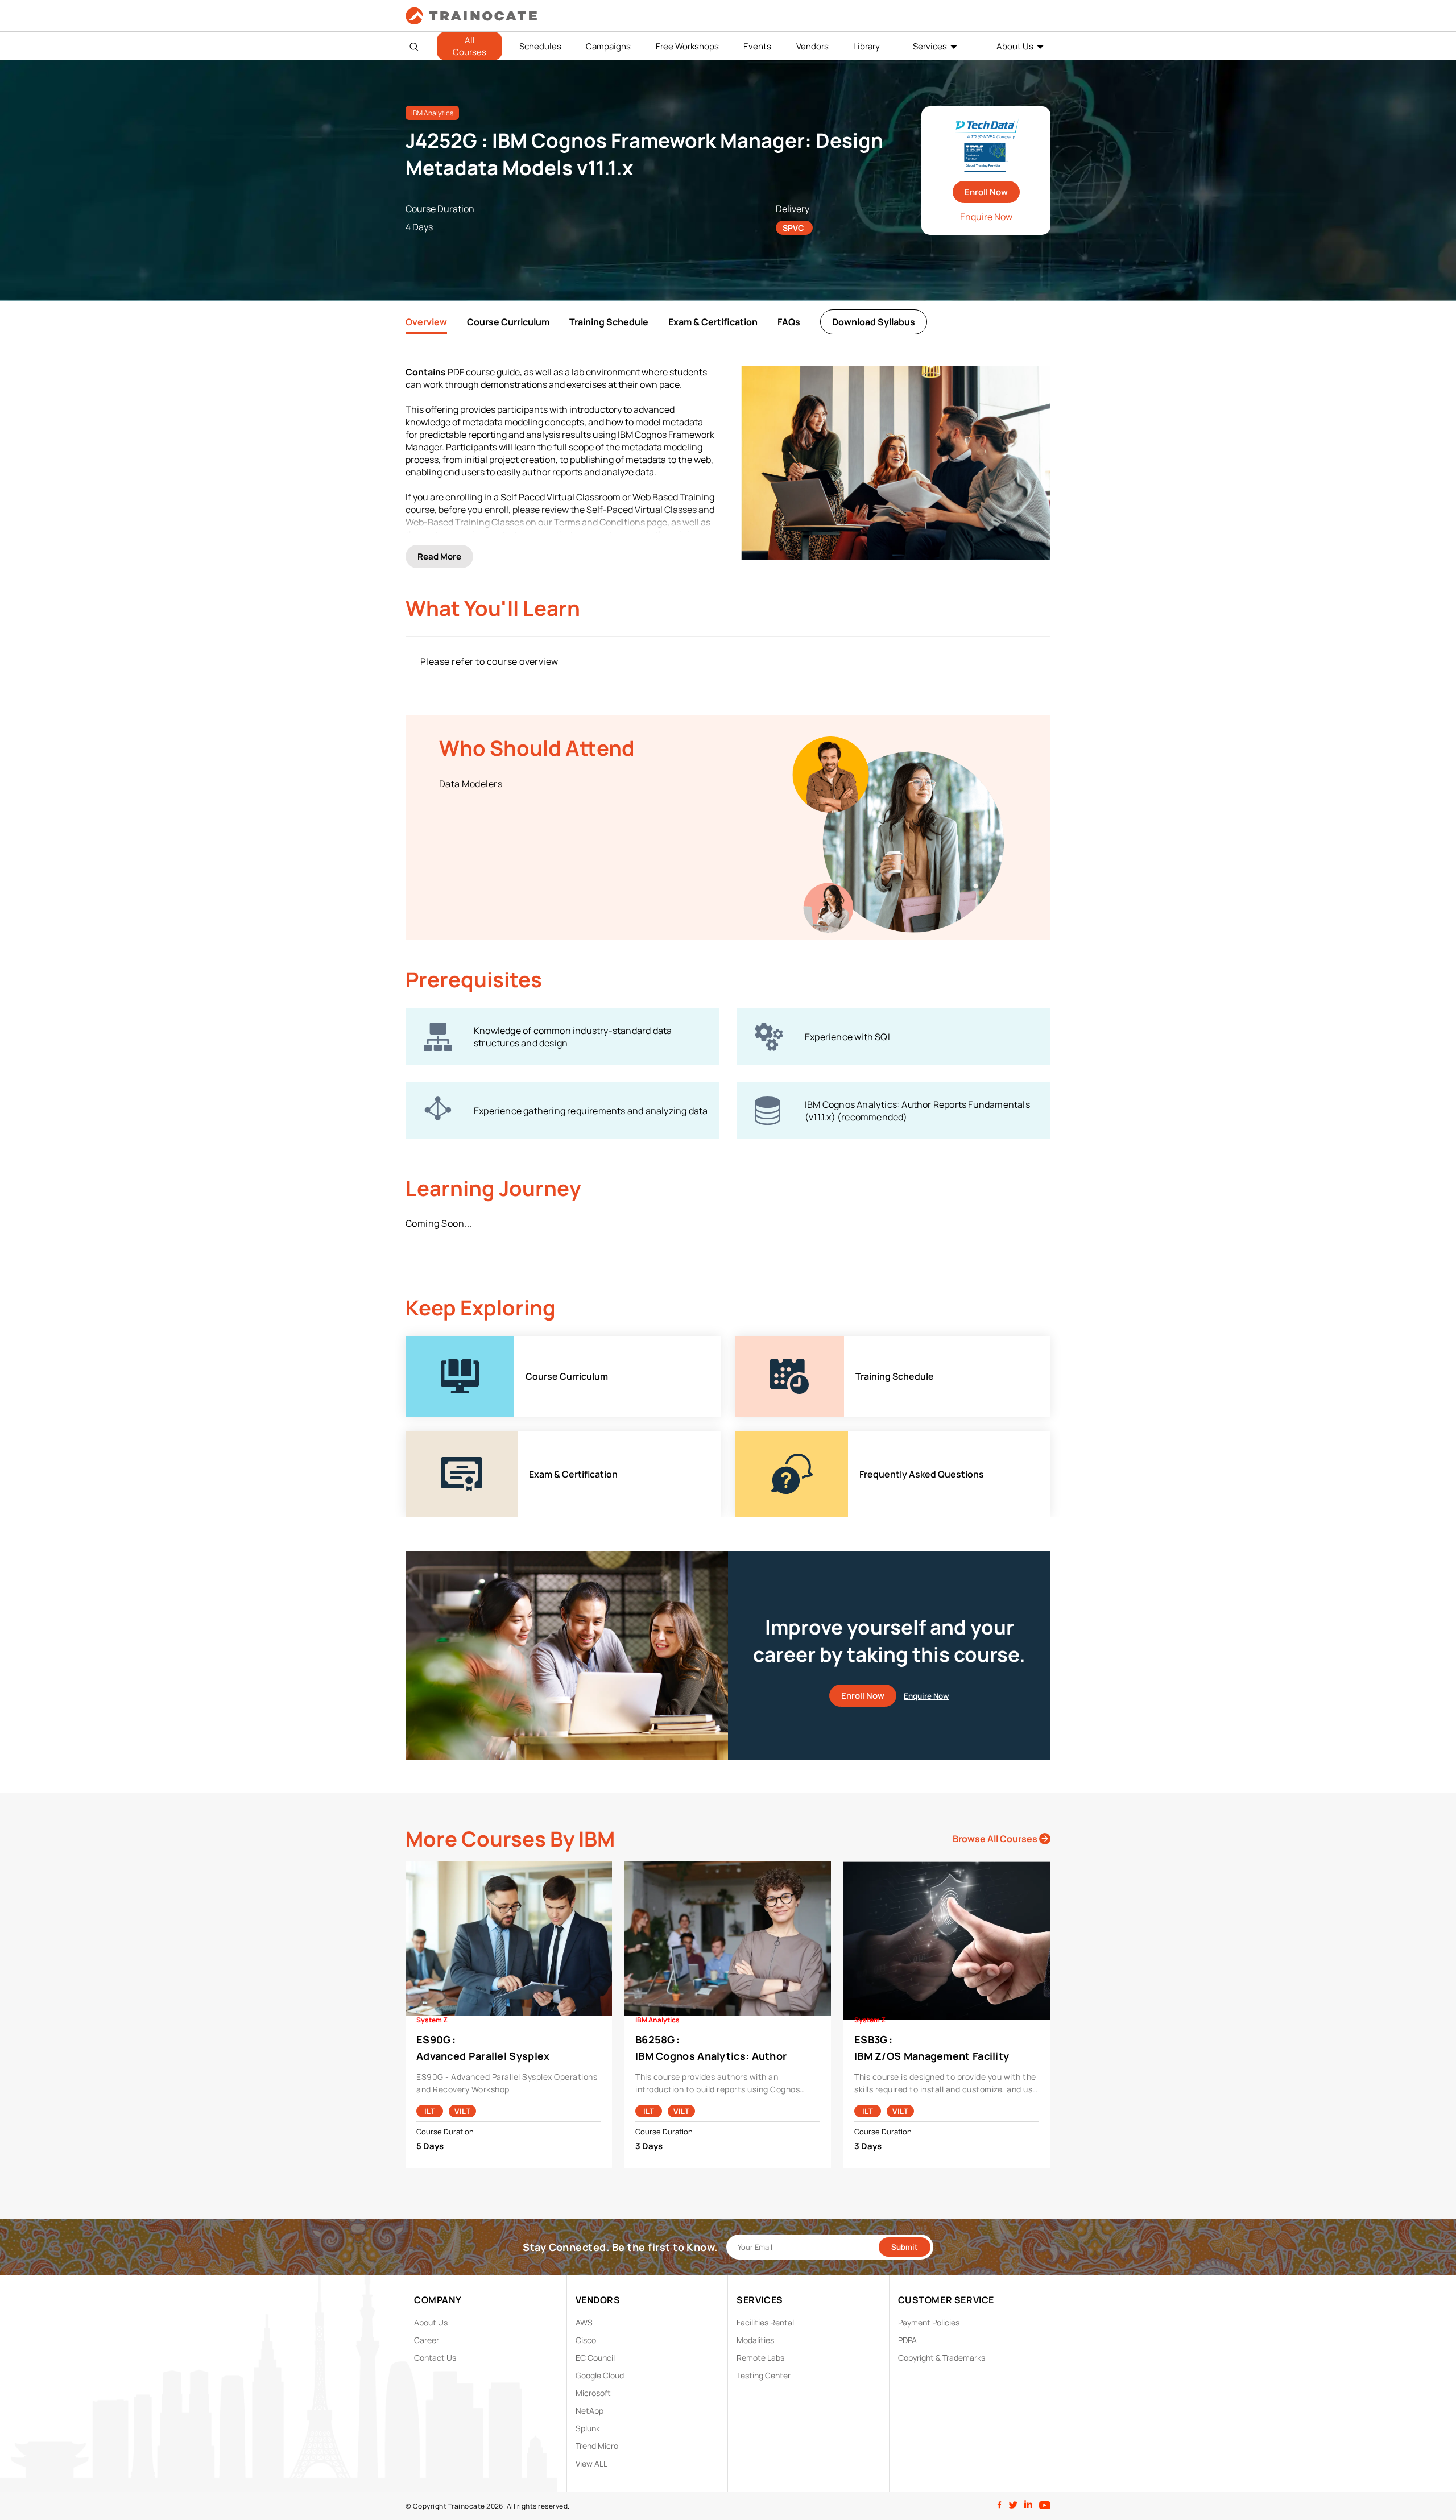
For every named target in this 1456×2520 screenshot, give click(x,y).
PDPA (907, 2340)
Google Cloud (600, 2375)
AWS (584, 2322)
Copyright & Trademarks (942, 2358)
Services (930, 46)
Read (439, 556)
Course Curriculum (508, 322)
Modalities (755, 2340)
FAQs (789, 322)
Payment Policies (929, 2322)
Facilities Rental (765, 2322)
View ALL (591, 2463)
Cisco (586, 2340)
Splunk (588, 2428)
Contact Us (435, 2358)
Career (427, 2340)
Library (866, 46)
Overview (426, 322)
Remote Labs (760, 2358)
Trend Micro (597, 2446)
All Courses (470, 46)
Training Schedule (609, 322)
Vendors (812, 46)
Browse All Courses (996, 1839)
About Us (1015, 46)
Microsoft (593, 2393)
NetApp (590, 2411)
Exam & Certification (713, 322)
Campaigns (608, 46)
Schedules (540, 46)
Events (757, 46)
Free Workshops (687, 46)
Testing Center (764, 2375)
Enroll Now (986, 192)
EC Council (595, 2358)
